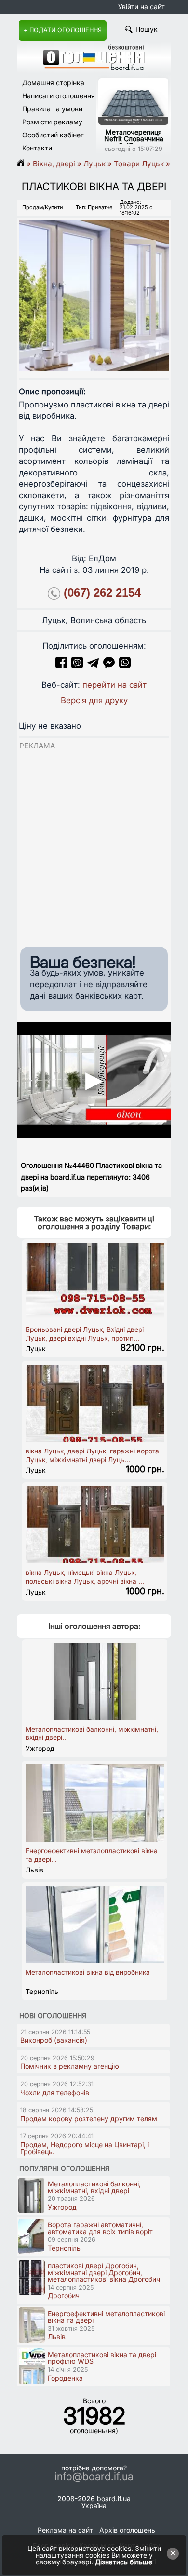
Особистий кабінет (53, 135)
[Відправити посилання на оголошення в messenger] (110, 665)
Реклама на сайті (66, 2530)
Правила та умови (52, 109)
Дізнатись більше (124, 2562)
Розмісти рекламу (52, 122)
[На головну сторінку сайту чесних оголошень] (94, 68)
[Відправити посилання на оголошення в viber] (77, 665)
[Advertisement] (94, 845)
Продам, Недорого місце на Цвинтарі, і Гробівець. (85, 2148)
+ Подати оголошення (63, 30)
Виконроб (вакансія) (54, 2040)
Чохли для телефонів (55, 2093)
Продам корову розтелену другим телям (89, 2119)
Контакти (37, 148)
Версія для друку (94, 700)
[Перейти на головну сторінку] (24, 164)
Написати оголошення (59, 96)
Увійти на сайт (141, 7)
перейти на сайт (114, 685)
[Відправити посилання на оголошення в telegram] (93, 665)
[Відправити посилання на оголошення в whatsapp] (125, 665)
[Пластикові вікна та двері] (94, 287)
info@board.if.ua (94, 2477)
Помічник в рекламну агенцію (70, 2066)
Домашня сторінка (53, 83)
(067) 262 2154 (102, 593)
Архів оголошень (127, 2530)
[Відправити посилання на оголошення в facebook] (61, 665)
